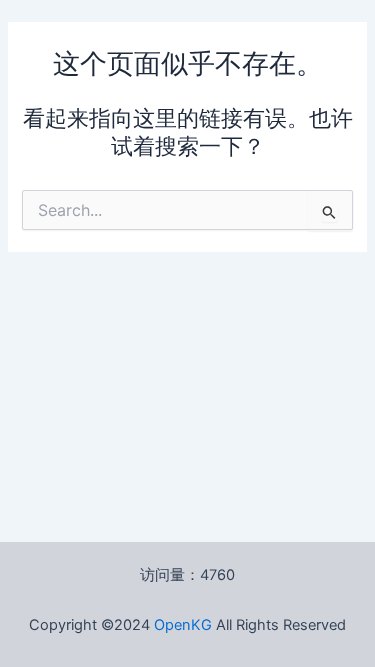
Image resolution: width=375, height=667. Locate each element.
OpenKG (183, 625)
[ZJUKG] (214, 625)
